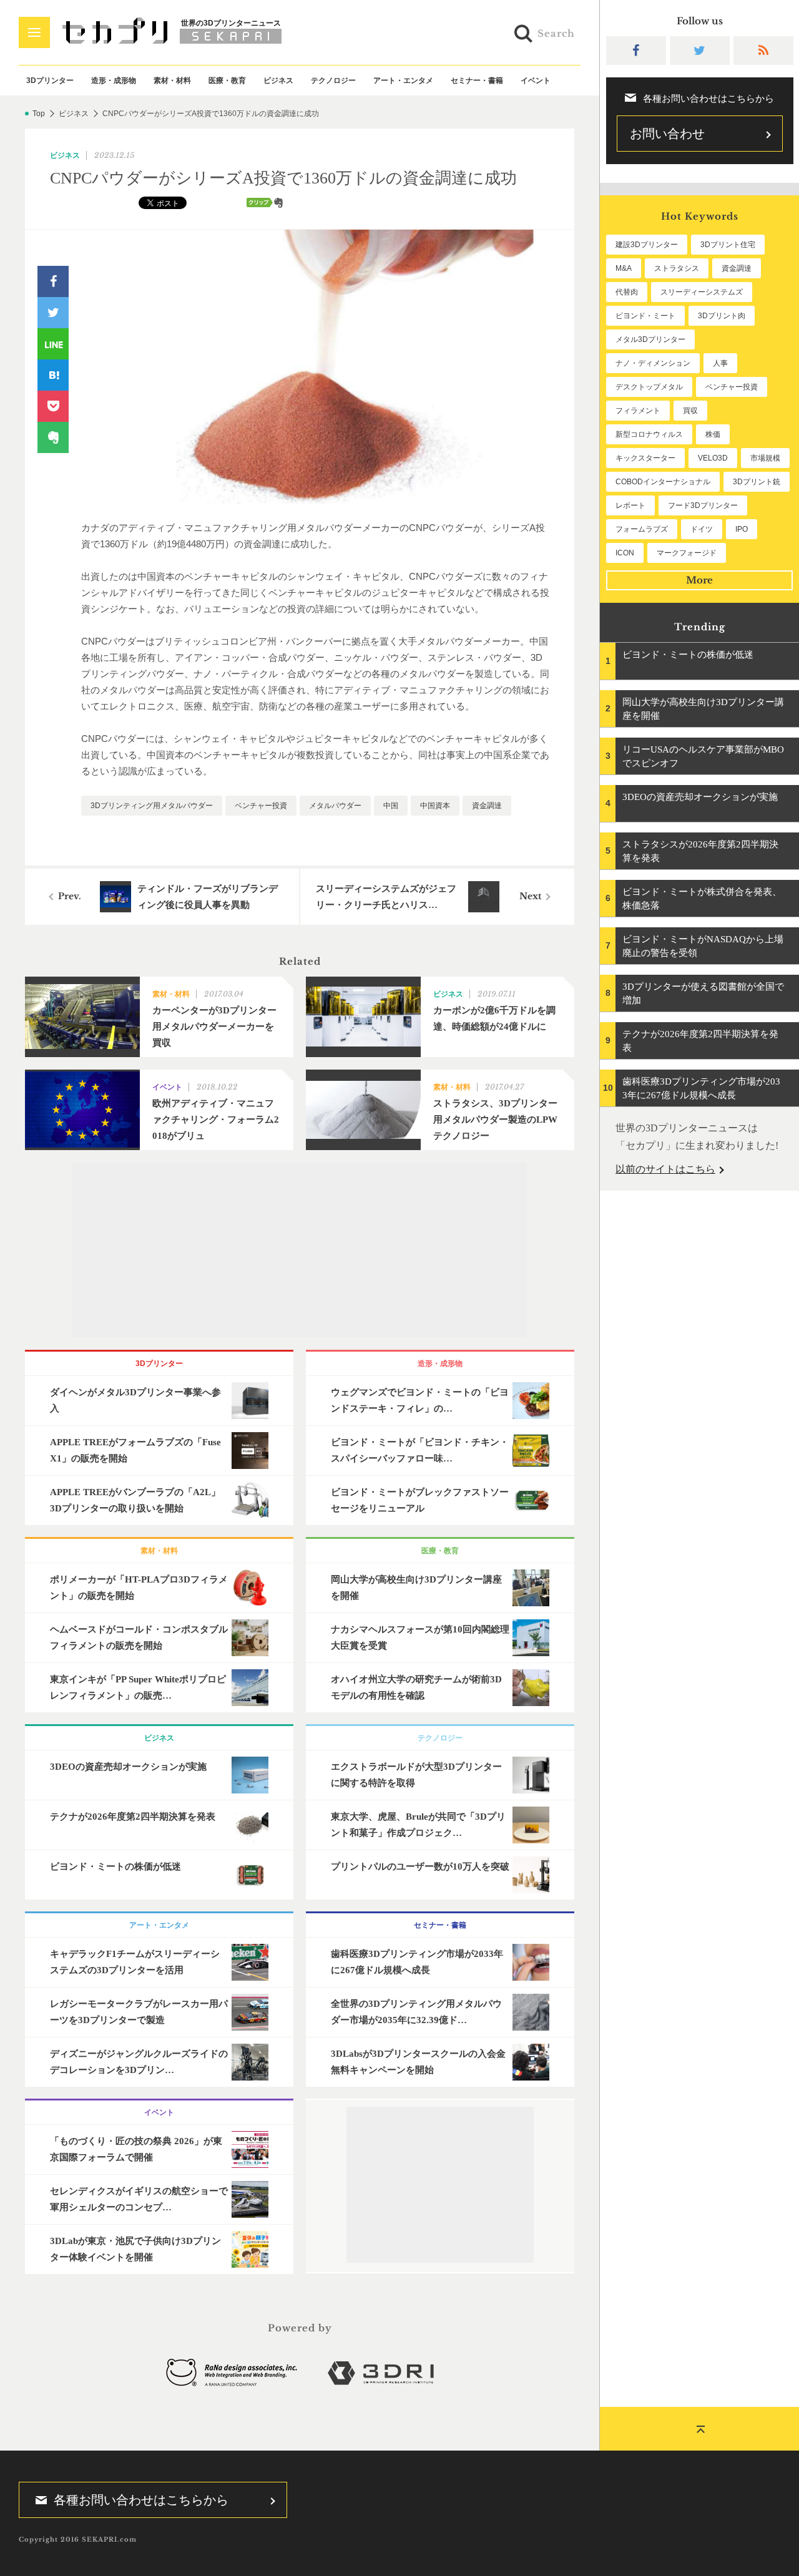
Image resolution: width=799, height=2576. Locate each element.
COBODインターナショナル (663, 482)
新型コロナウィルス (649, 434)
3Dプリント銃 (757, 482)
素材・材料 (172, 80)
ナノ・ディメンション (653, 363)
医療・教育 (227, 80)
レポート (630, 505)
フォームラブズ (642, 529)
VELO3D (713, 458)
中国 (391, 806)
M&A (624, 268)
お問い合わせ (667, 134)
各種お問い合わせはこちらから (141, 2500)
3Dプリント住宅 (728, 245)
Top (39, 114)
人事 (720, 363)
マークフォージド (687, 553)
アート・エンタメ (403, 80)
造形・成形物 (114, 80)
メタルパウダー (335, 806)
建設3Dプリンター (647, 245)
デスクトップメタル (649, 387)
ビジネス (278, 80)
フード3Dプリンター (703, 505)
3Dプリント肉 (722, 316)
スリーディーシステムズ (702, 292)
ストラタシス (677, 268)
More (699, 580)
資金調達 (487, 806)
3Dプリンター (50, 80)
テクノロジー (333, 80)
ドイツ (702, 529)
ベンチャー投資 (261, 806)
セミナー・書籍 (477, 80)
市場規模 (765, 458)
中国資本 (435, 806)
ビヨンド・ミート (645, 316)
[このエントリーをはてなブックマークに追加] (53, 375)
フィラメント (638, 411)
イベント (536, 80)
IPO (742, 529)
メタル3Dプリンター (650, 339)
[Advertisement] (300, 1250)
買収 (690, 411)
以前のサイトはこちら (665, 1169)
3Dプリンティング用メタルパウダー (152, 806)
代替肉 (627, 292)
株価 (713, 434)
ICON (625, 553)
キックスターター (645, 458)
